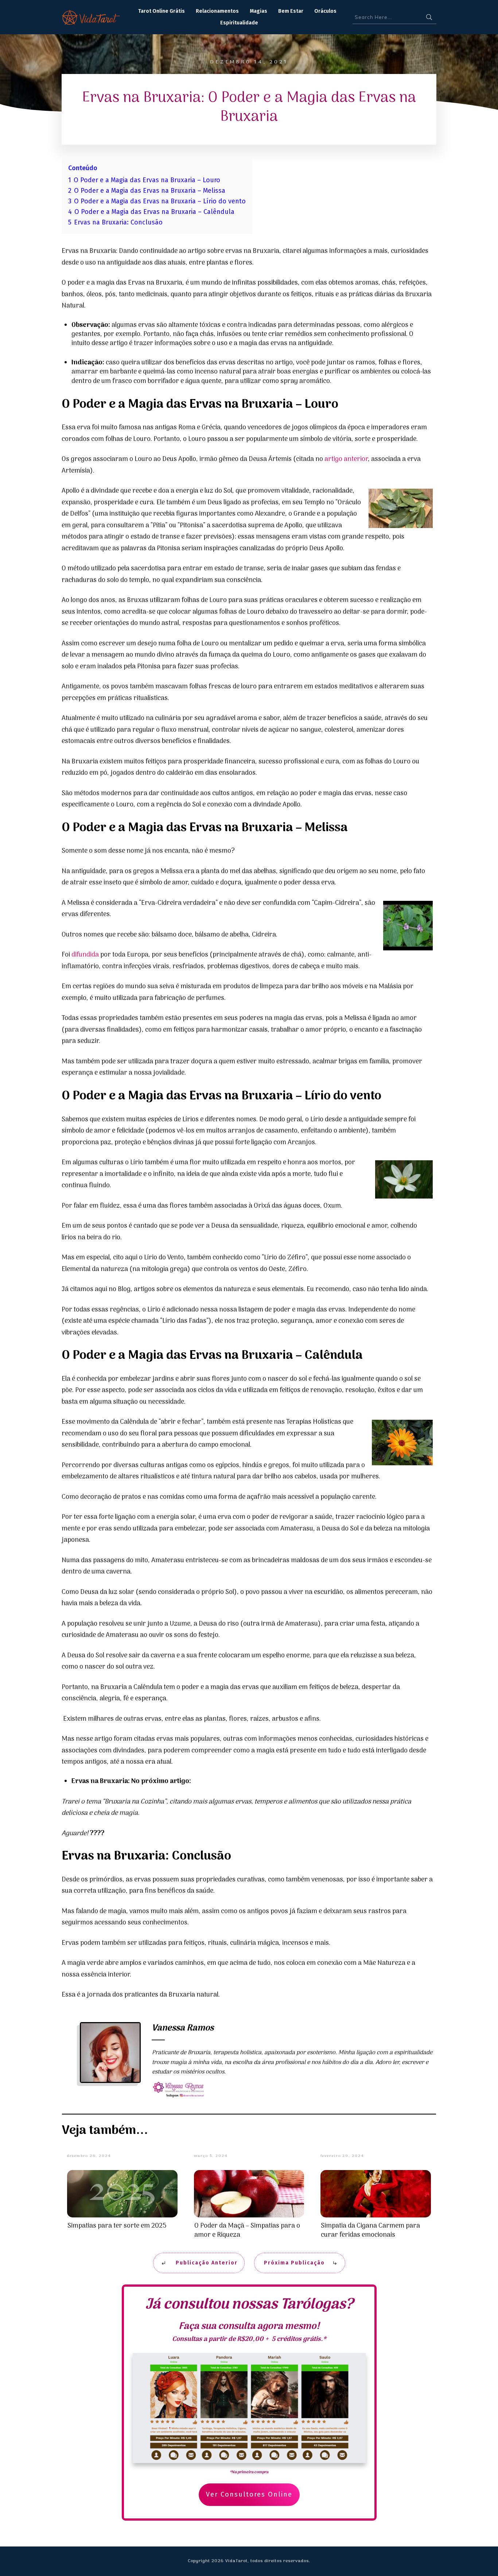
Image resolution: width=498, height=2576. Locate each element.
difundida (85, 955)
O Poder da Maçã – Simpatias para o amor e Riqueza (247, 2231)
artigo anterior (346, 459)
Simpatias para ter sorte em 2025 (117, 2226)
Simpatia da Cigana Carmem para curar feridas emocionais (370, 2231)
